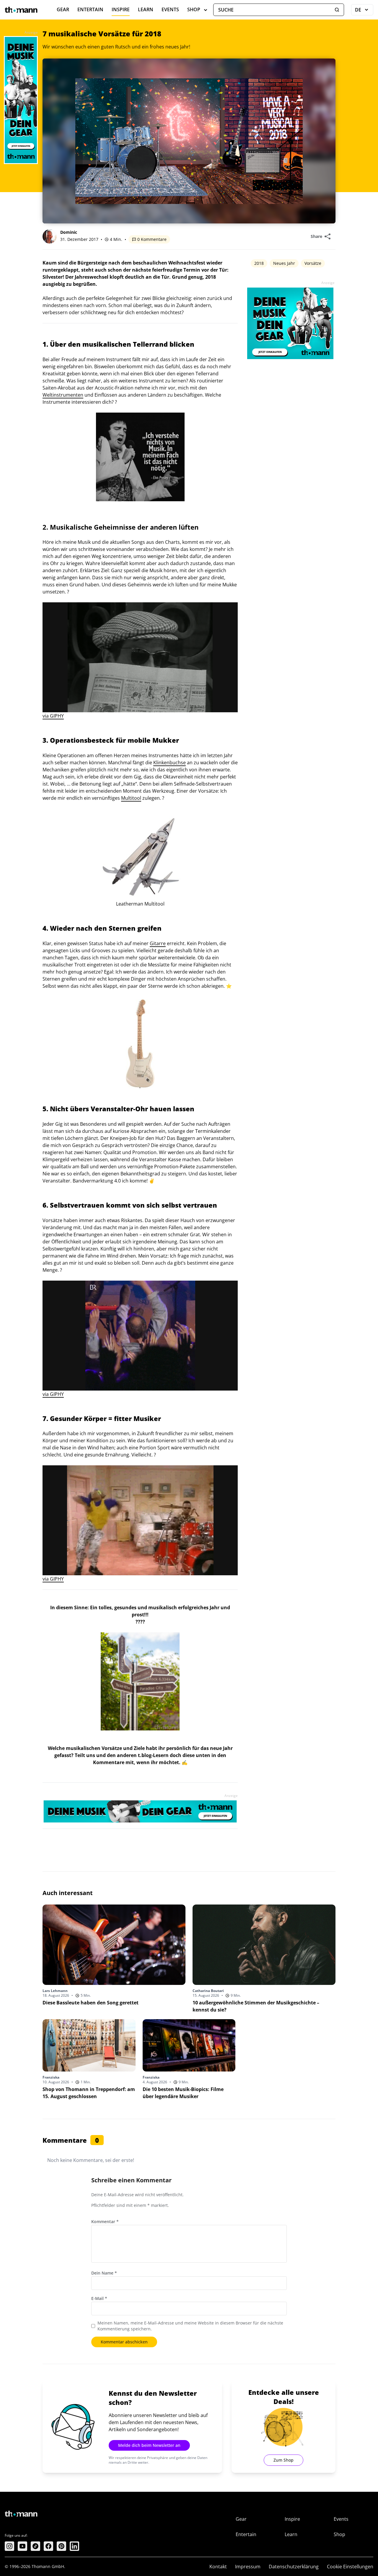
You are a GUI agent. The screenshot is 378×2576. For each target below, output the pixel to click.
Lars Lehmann (55, 1991)
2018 (259, 263)
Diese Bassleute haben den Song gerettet (91, 2003)
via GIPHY (53, 716)
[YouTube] (22, 2546)
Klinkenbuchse (170, 763)
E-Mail (99, 2298)
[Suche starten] (337, 10)
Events (170, 9)
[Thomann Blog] (21, 10)
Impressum (248, 2567)
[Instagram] (9, 2546)
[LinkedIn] (74, 2546)
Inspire (121, 9)
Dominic (69, 232)
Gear (63, 9)
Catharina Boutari (208, 1991)
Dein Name (104, 2273)
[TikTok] (35, 2546)
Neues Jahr (284, 263)
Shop (194, 9)
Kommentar (105, 2221)
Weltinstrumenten (63, 395)
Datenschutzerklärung (294, 2567)
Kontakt (218, 2567)
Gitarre (158, 943)
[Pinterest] (61, 2546)
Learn (146, 9)
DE (364, 11)
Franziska (51, 2077)
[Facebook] (48, 2546)
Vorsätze (313, 263)
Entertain (90, 9)
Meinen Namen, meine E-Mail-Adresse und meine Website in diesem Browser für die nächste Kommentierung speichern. (190, 2326)
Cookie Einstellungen (350, 2567)
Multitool (131, 798)
